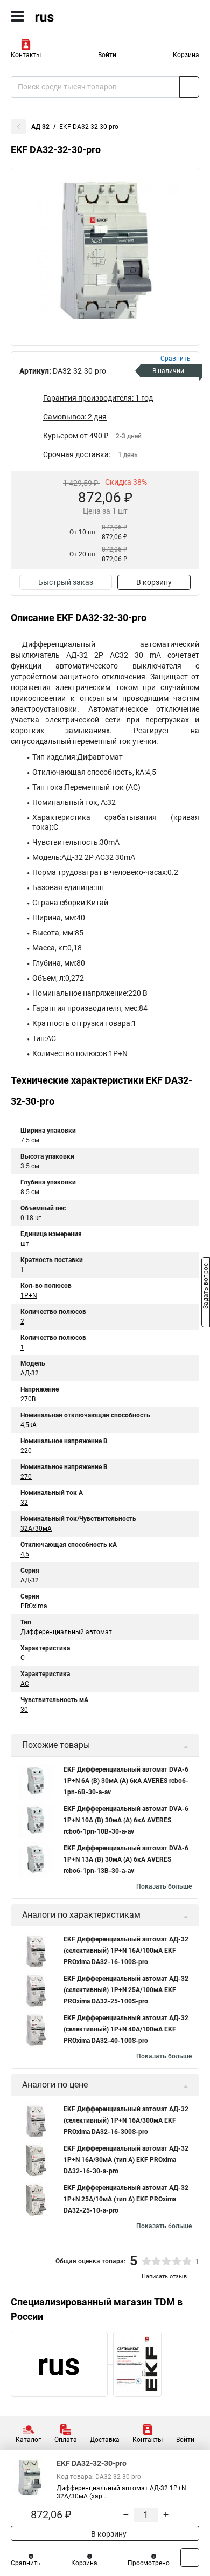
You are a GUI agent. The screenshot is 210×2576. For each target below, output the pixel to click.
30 (24, 1710)
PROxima (34, 1606)
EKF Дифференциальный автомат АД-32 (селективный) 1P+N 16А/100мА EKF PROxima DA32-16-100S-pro (126, 1951)
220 (26, 1451)
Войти (107, 55)
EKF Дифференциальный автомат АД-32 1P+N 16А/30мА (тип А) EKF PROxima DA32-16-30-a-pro (126, 2160)
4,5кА (29, 1425)
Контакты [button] (26, 55)
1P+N (29, 1296)
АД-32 (30, 1373)
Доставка (105, 2440)
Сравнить (26, 2563)
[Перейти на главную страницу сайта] (81, 16)
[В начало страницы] (190, 2557)
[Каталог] (17, 16)
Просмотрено (149, 2563)
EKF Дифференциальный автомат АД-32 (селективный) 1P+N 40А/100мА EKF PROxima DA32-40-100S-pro (126, 2029)
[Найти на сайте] (189, 87)
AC (25, 1684)
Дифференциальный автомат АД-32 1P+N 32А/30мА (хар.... (121, 2492)
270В (28, 1399)
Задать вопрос (206, 1287)
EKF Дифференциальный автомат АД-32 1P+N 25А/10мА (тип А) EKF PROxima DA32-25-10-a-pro (126, 2199)
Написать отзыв (164, 2277)
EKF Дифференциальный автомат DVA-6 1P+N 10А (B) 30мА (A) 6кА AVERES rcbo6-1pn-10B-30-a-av (126, 1820)
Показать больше (164, 1886)
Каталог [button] (28, 2440)
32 (24, 1503)
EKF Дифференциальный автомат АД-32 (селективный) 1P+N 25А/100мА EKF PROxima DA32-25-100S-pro (126, 1990)
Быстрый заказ (66, 582)
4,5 (25, 1554)
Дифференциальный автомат (66, 1632)
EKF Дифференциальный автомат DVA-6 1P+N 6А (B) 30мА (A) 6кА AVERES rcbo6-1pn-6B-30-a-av (126, 1781)
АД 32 (40, 127)
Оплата (66, 2440)
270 (26, 1477)
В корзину (154, 582)
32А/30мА (36, 1528)
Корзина (186, 55)
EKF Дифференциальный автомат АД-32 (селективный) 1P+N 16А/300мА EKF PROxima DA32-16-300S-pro (126, 2120)
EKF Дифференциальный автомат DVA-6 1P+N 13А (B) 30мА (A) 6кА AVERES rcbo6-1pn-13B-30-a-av (126, 1859)
